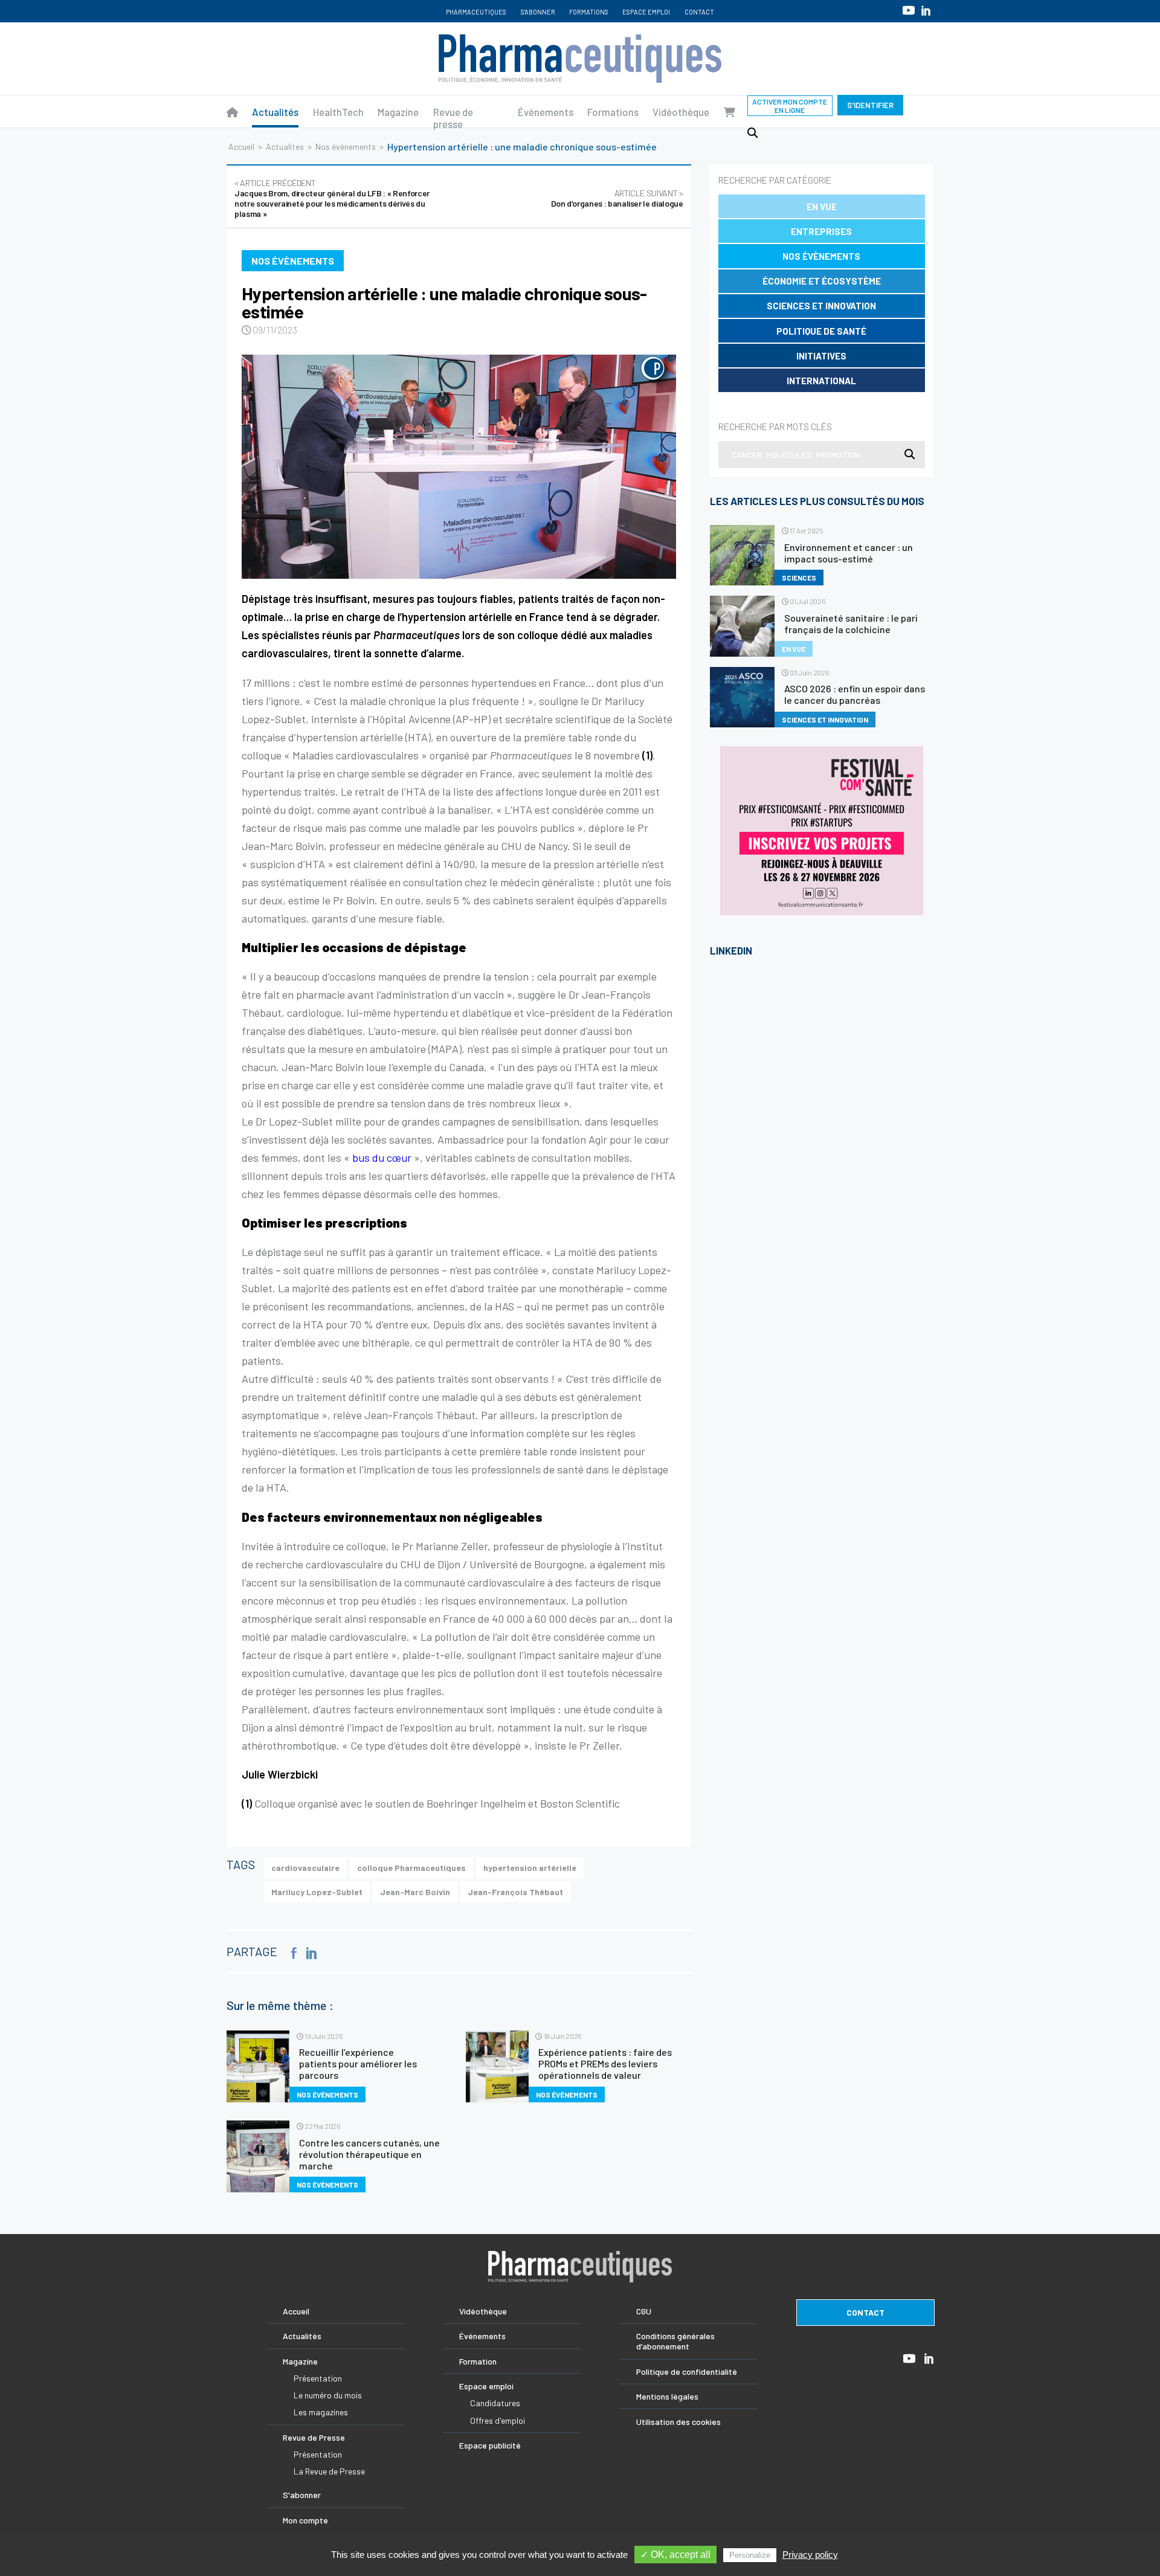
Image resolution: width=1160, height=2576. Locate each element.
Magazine (398, 112)
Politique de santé (821, 331)
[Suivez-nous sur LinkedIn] (926, 11)
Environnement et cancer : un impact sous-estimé (849, 553)
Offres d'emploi (498, 2420)
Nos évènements (346, 147)
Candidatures (495, 2403)
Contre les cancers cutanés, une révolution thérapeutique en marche (369, 2154)
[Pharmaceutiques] (232, 112)
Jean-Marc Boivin (415, 1892)
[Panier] (730, 112)
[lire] (258, 2066)
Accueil (241, 147)
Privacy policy (810, 2555)
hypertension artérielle (530, 1868)
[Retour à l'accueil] (580, 59)
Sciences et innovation (821, 306)
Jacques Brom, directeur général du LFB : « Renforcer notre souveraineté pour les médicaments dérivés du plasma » (332, 198)
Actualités (275, 112)
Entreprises (821, 231)
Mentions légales (667, 2396)
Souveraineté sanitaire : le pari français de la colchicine (851, 623)
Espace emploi (646, 12)
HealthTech (338, 112)
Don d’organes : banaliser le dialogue (617, 198)
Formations (589, 12)
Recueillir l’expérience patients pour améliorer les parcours (358, 2063)
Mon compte (305, 2520)
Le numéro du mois (328, 2395)
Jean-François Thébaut (515, 1892)
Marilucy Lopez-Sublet (317, 1892)
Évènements (546, 112)
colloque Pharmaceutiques (411, 1868)
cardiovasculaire (305, 1868)
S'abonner (538, 12)
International (821, 381)
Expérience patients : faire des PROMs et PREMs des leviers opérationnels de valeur (605, 2063)
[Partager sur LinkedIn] (312, 1953)
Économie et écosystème (822, 281)
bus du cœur (382, 1158)
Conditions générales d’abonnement (675, 2341)
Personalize (750, 2555)
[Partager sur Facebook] (294, 1953)
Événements (482, 2336)
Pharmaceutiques (476, 12)
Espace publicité (490, 2445)
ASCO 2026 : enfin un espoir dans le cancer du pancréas (855, 694)
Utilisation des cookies (678, 2422)
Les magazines (321, 2412)
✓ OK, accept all (675, 2555)
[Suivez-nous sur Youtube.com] (909, 10)
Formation (478, 2361)
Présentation (318, 2378)
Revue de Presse (314, 2437)
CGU (644, 2311)
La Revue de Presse (329, 2471)
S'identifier (870, 105)
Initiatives (821, 356)
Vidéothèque (681, 112)
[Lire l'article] (459, 467)
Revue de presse (453, 118)
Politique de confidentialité (687, 2372)
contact (865, 2312)
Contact (699, 12)
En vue (822, 207)
